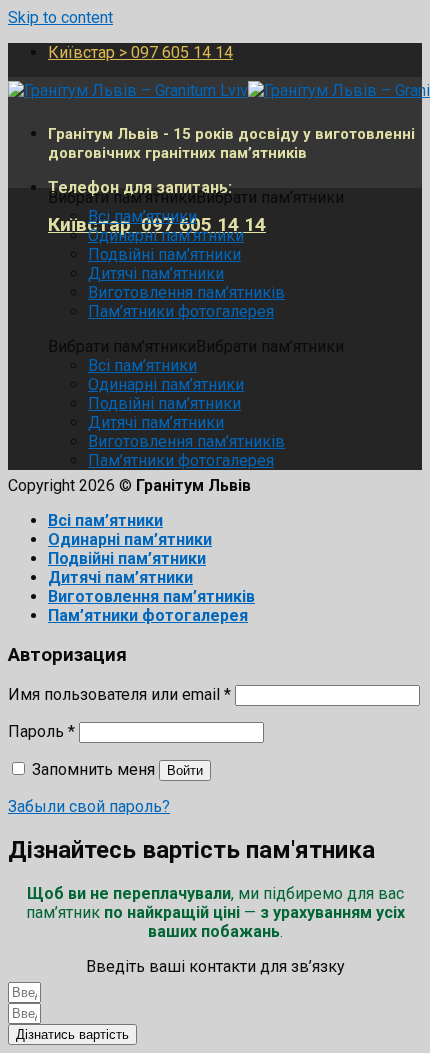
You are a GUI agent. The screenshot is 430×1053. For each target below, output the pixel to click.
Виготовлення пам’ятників (186, 292)
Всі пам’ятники (142, 216)
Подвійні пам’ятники (164, 254)
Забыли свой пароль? (89, 806)
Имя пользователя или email (119, 694)
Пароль (41, 731)
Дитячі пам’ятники (156, 273)
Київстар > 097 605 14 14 (140, 52)
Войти (185, 770)
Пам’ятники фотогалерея (181, 311)
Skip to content (60, 17)
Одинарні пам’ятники (166, 235)
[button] (196, 197)
